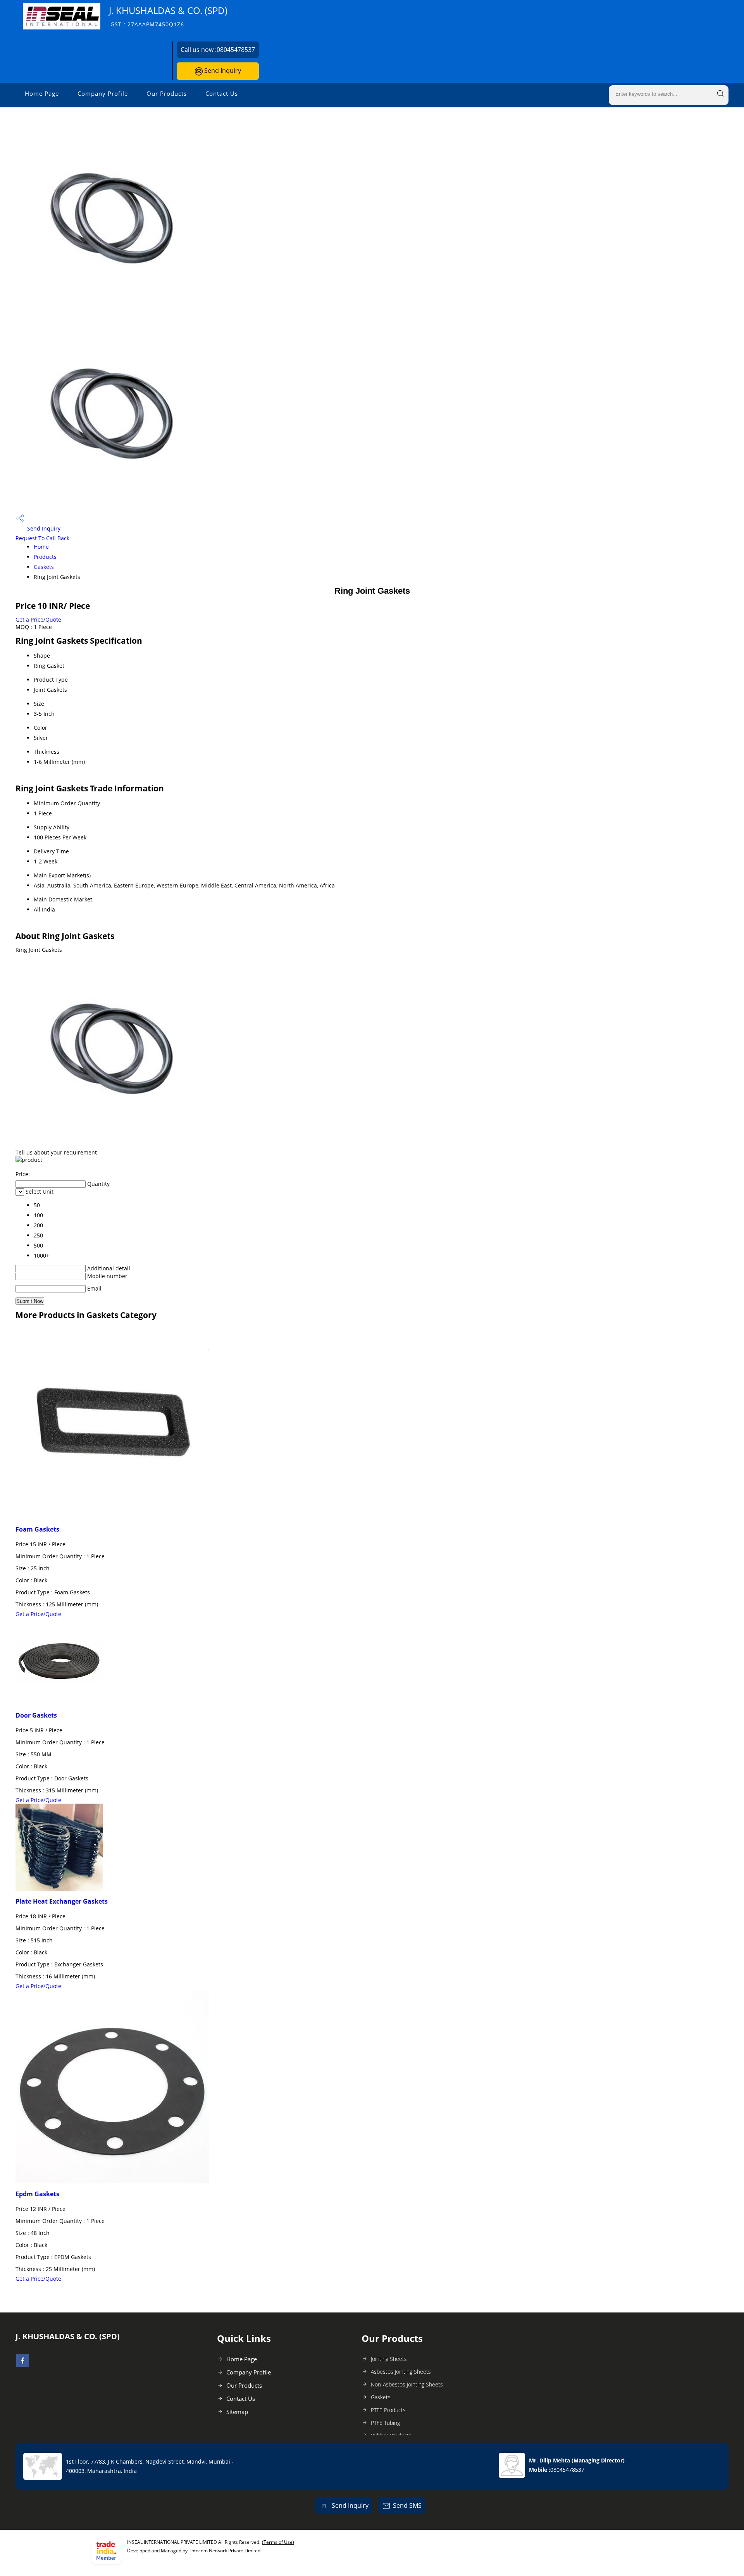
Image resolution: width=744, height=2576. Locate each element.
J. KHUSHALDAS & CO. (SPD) (168, 16)
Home (41, 547)
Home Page (42, 93)
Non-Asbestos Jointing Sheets (407, 2384)
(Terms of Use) (278, 2542)
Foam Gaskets (37, 1529)
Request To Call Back (42, 538)
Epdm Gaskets (37, 2194)
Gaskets (44, 567)
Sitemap (237, 2412)
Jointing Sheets (389, 2359)
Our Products (167, 93)
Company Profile (103, 93)
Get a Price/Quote (38, 619)
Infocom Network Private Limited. (226, 2551)
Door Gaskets (36, 1715)
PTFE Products (388, 2410)
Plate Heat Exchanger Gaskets (62, 1901)
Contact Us (222, 93)
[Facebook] (22, 2364)
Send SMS (407, 2505)
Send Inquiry (222, 71)
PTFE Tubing (385, 2423)
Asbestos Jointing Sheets (401, 2372)
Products (45, 557)
